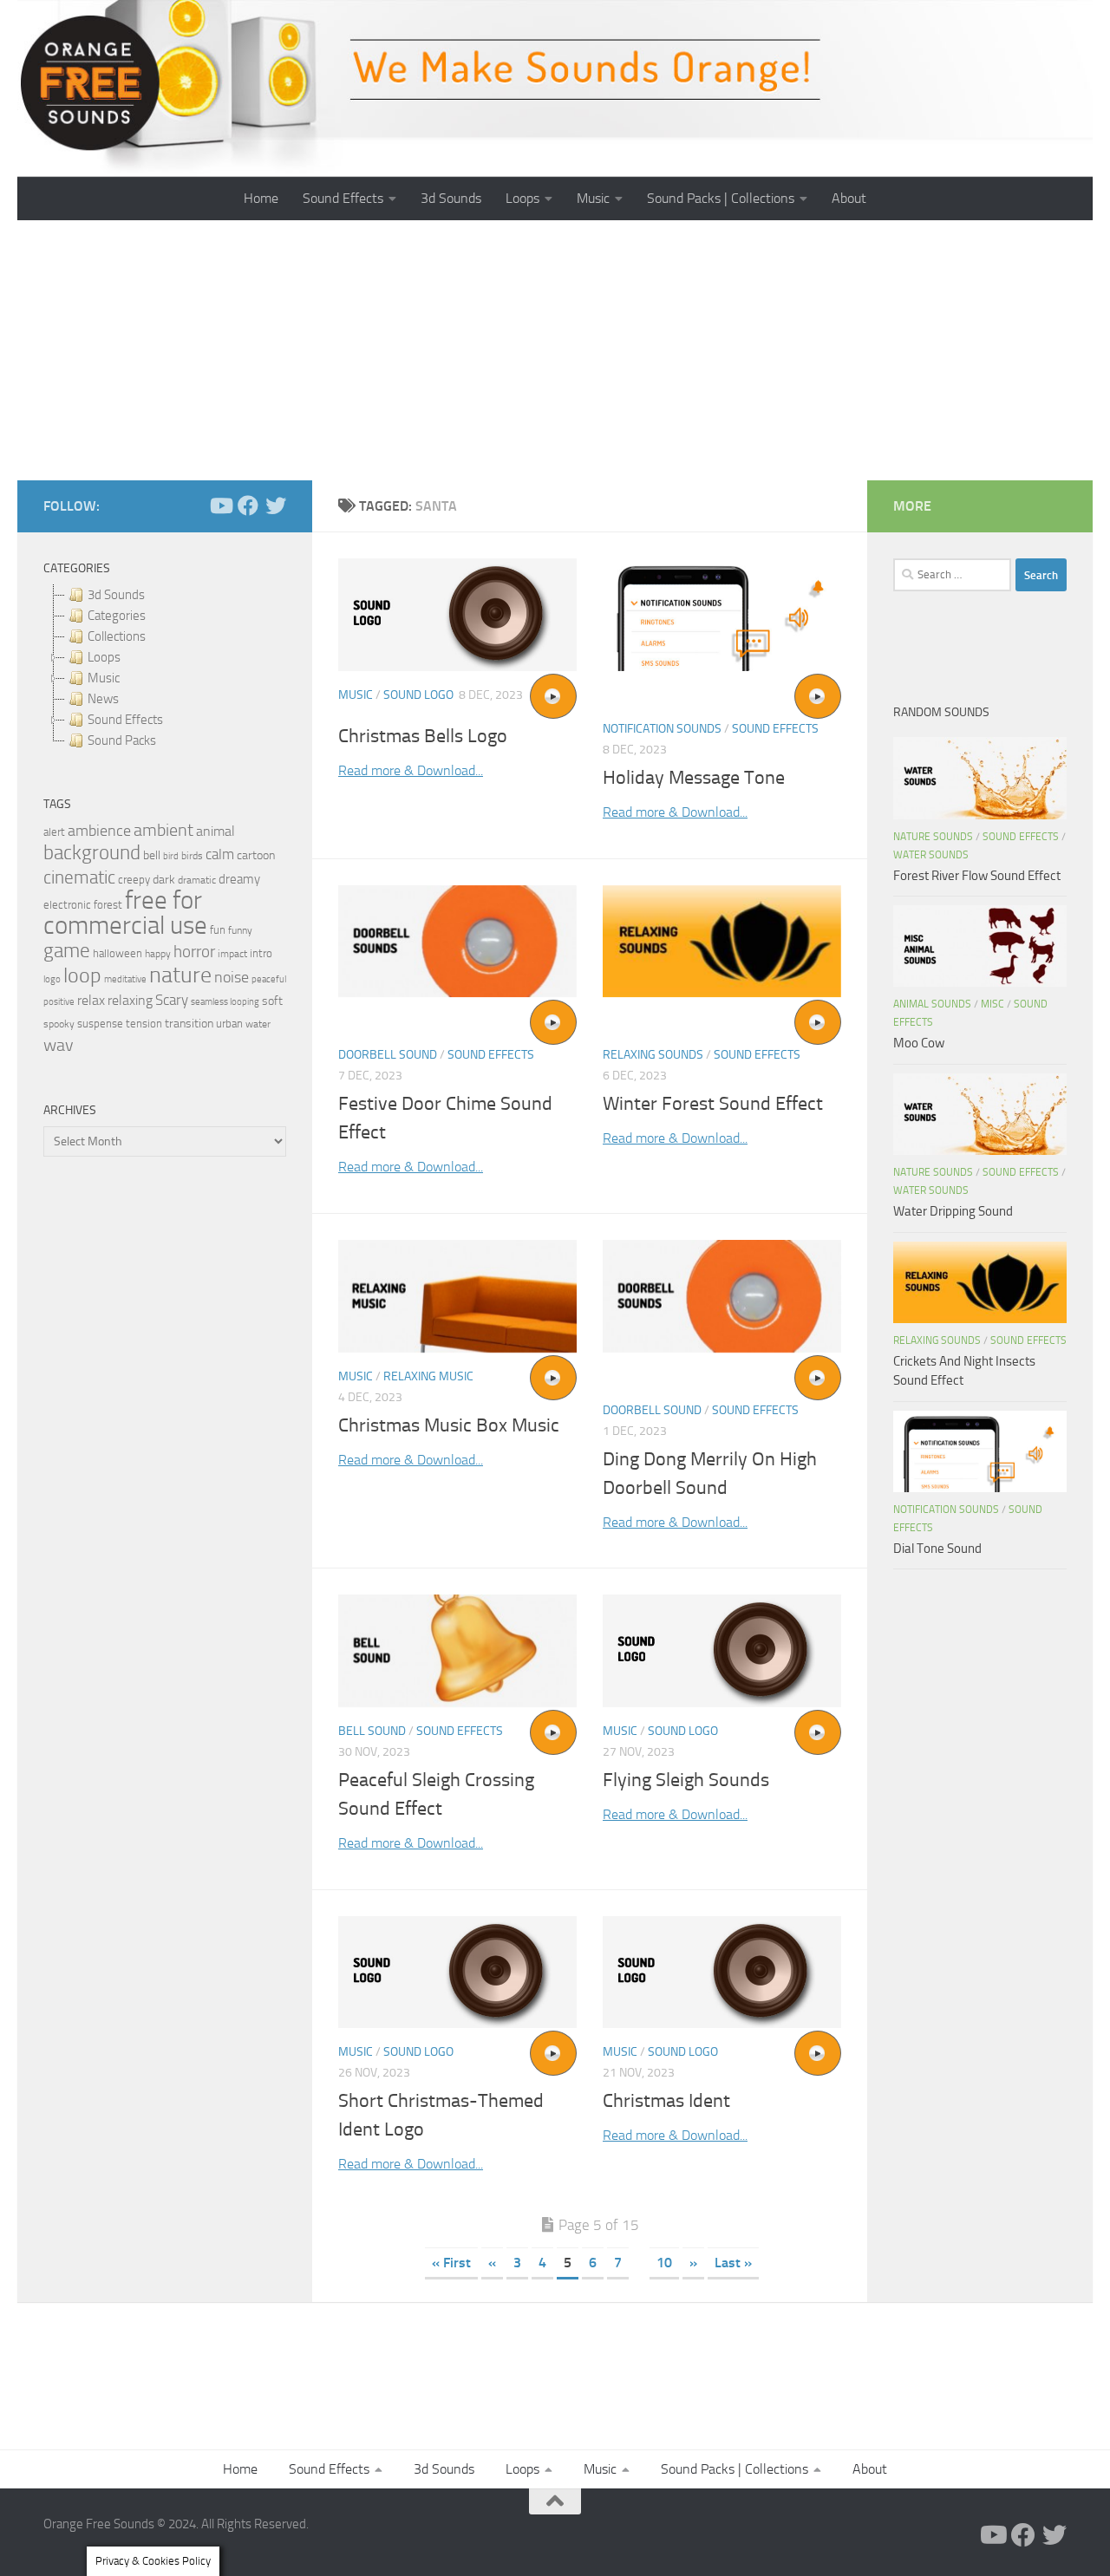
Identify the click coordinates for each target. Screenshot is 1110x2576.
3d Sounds (451, 198)
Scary (172, 1000)
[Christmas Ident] (722, 1973)
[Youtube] (220, 505)
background (92, 853)
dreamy (239, 879)
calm (220, 854)
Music (593, 198)
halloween (118, 953)
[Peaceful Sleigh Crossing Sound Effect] (457, 1651)
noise (232, 977)
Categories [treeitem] (117, 616)
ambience (99, 831)
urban (229, 1024)
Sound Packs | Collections (721, 198)
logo (52, 979)
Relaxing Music (428, 1376)
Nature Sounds (933, 837)
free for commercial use (125, 913)
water (258, 1024)
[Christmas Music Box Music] (457, 1296)
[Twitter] (276, 505)
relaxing (130, 1001)
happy (158, 954)
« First (451, 2263)
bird (171, 856)
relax (91, 1000)
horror (194, 952)
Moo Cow (919, 1043)
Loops (522, 198)
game (67, 951)
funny (240, 930)
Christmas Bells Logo (423, 736)
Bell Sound (372, 1731)
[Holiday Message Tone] (722, 615)
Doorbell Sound (388, 1055)
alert (54, 832)
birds (192, 856)
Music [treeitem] (104, 678)
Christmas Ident (666, 2101)
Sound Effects (343, 198)
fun (218, 930)
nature (180, 975)
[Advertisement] (555, 350)
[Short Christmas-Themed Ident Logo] (457, 1973)
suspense (100, 1024)
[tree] (165, 668)
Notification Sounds (662, 729)
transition (189, 1024)
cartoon (256, 855)
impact (232, 954)
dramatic (197, 880)
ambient (163, 830)
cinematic (79, 877)
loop (82, 975)
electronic (67, 905)
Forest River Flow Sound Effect (977, 876)
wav (59, 1045)
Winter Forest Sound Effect (713, 1104)
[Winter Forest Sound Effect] (722, 942)
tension (144, 1024)
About (849, 198)
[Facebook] (248, 505)
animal (215, 831)
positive (59, 1002)
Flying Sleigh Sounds (686, 1780)
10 (664, 2263)
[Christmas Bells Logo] (457, 615)
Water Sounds (931, 855)
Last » (733, 2263)
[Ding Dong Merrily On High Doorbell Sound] (722, 1296)
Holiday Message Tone (694, 778)
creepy (134, 880)
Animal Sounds (932, 1004)
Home (261, 198)
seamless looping (225, 1002)
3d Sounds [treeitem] (116, 595)
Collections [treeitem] (117, 636)
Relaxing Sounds (653, 1055)
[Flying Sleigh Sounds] (722, 1651)
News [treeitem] (103, 699)
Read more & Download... (411, 770)
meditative (125, 979)
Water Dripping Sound (953, 1211)
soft (272, 1001)
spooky (59, 1024)
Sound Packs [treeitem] (122, 740)
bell (152, 855)
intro (261, 953)
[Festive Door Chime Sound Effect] (457, 942)
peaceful (269, 979)
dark (164, 879)
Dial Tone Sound (937, 1549)
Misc (992, 1004)
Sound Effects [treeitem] (125, 720)
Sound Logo (418, 695)
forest (108, 905)
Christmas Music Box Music (449, 1425)
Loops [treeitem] (104, 657)
